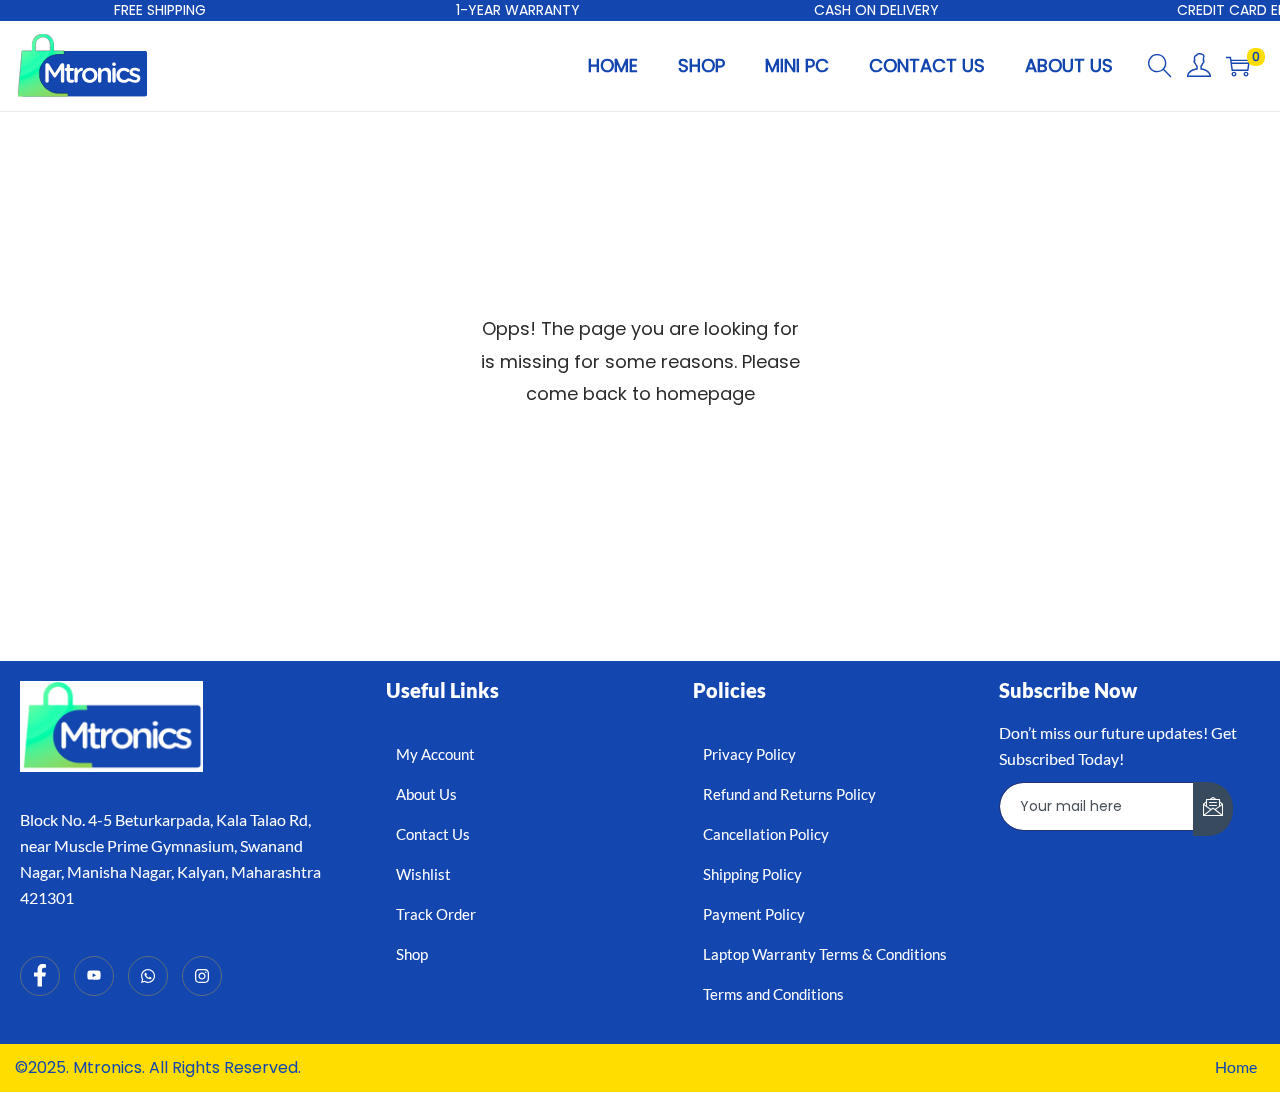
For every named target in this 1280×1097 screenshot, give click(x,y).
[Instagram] (202, 976)
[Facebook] (40, 976)
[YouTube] (94, 976)
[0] (1238, 66)
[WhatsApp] (148, 976)
